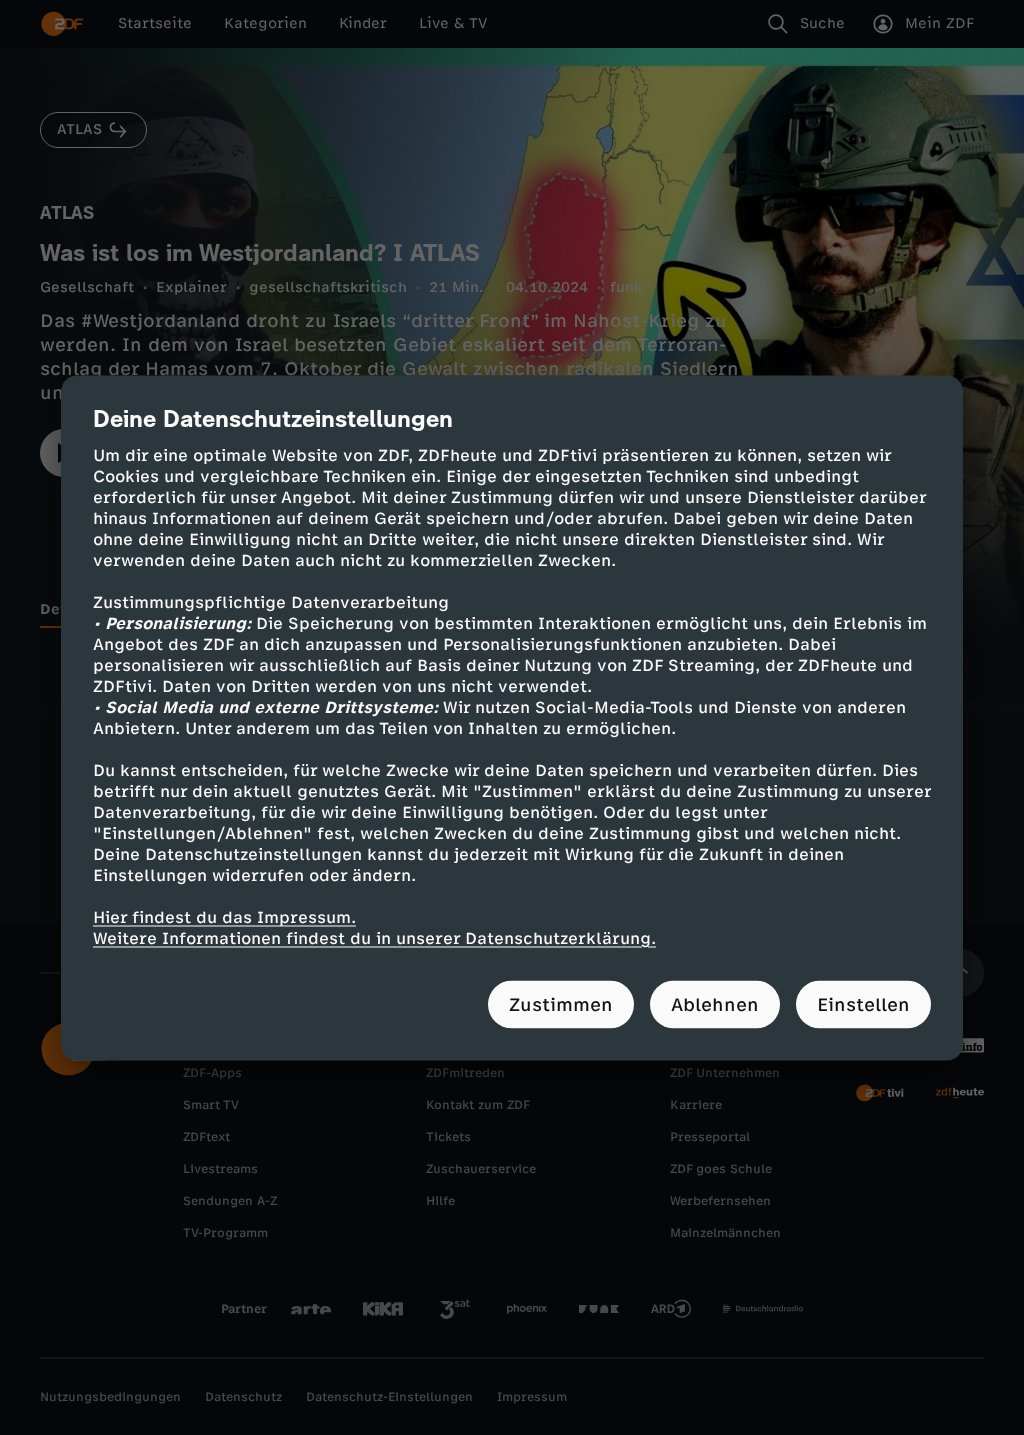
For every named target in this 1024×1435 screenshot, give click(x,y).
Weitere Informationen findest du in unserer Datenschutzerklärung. (374, 937)
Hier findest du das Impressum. (224, 916)
